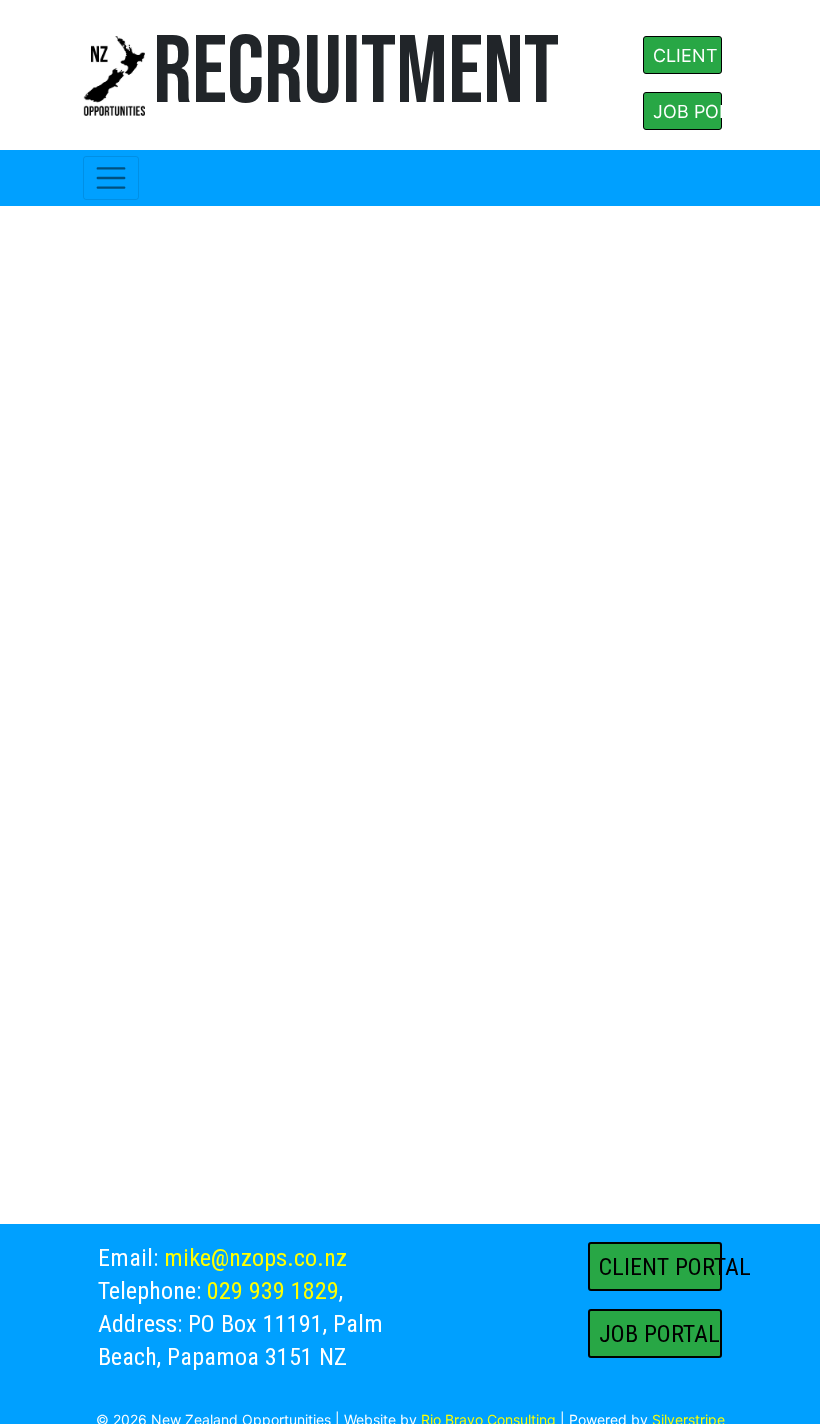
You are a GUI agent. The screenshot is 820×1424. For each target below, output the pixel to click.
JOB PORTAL (687, 111)
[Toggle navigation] (111, 178)
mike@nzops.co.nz (255, 1258)
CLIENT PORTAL (687, 55)
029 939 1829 (273, 1291)
